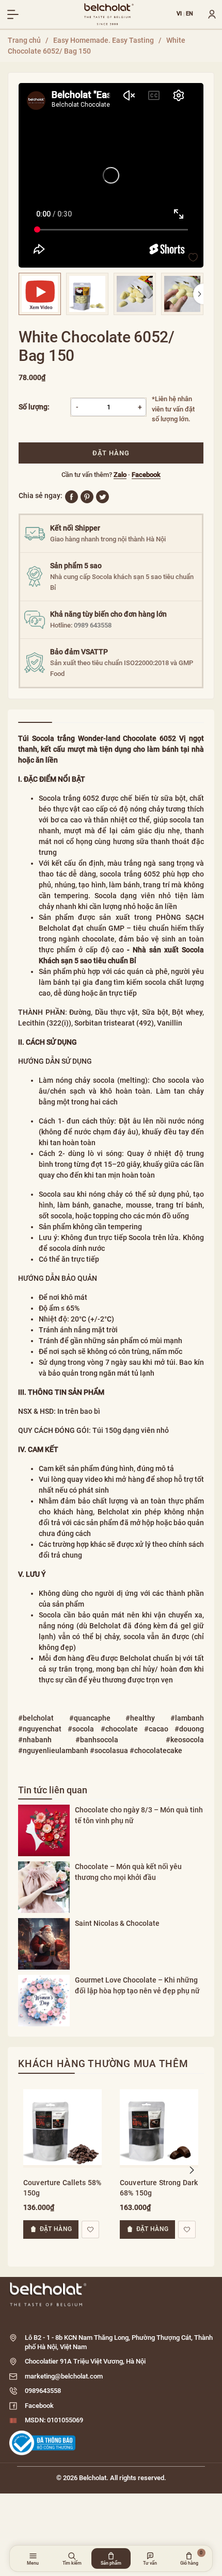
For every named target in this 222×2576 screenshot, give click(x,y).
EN (190, 14)
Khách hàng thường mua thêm (103, 2064)
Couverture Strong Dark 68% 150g (159, 2188)
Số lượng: (34, 407)
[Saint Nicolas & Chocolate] (44, 1944)
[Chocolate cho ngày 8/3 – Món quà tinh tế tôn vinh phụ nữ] (44, 1830)
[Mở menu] (13, 14)
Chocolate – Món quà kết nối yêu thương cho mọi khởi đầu (128, 1872)
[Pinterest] (87, 496)
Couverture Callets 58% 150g (62, 2188)
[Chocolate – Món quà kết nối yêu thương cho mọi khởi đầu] (44, 1887)
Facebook (146, 475)
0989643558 (43, 2391)
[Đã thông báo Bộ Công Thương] (42, 2443)
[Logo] (111, 2294)
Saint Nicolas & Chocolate (117, 1923)
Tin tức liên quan (53, 1790)
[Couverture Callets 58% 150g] (62, 2126)
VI (179, 14)
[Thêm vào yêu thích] (193, 257)
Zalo (120, 475)
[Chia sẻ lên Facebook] (72, 496)
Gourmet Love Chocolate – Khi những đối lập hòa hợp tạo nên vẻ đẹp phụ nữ (137, 1985)
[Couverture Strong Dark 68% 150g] (159, 2126)
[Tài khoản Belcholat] (208, 14)
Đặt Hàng (111, 453)
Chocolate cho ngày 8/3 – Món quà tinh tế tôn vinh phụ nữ (139, 1815)
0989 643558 (93, 625)
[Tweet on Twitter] (102, 496)
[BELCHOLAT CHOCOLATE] (109, 14)
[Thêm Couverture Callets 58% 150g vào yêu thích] (90, 2230)
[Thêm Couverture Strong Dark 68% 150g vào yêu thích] (187, 2230)
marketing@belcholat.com (64, 2376)
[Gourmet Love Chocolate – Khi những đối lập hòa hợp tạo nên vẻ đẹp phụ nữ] (44, 2001)
